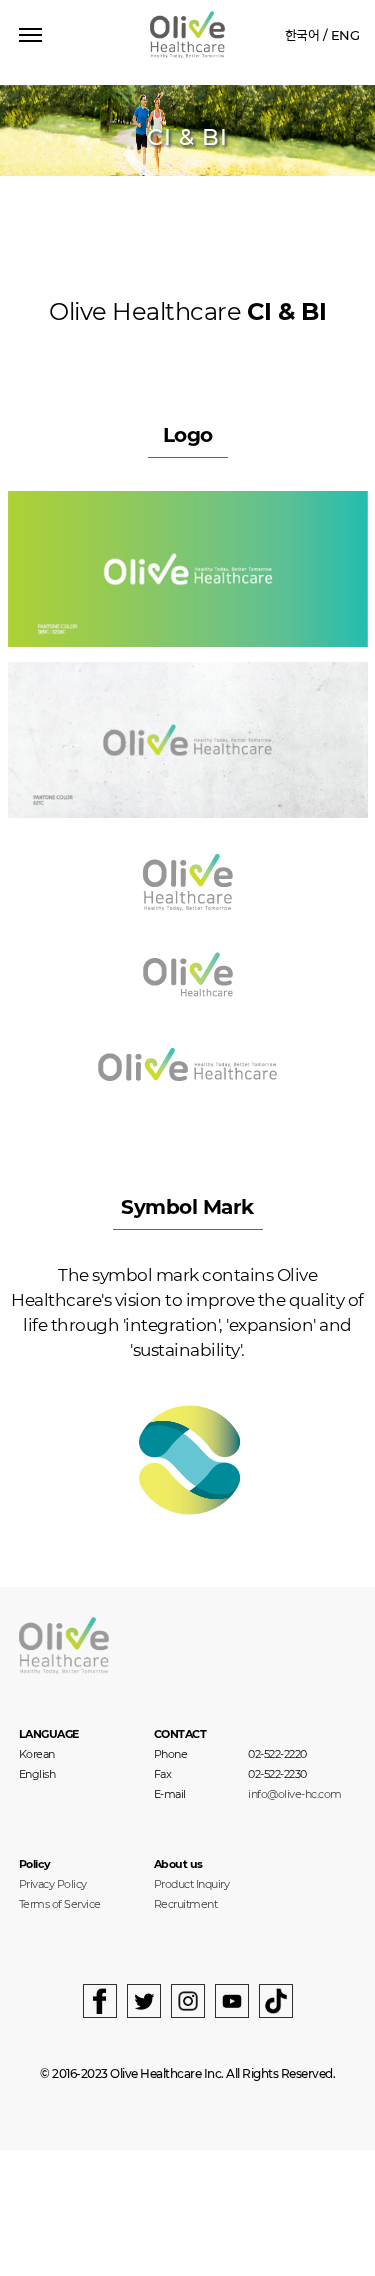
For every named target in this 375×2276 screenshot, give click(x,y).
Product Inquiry (192, 1884)
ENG (345, 35)
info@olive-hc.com (295, 1794)
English (37, 1774)
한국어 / (306, 35)
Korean (37, 1754)
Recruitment (186, 1904)
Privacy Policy (53, 1884)
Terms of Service (60, 1904)
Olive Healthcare (187, 34)
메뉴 (30, 28)
